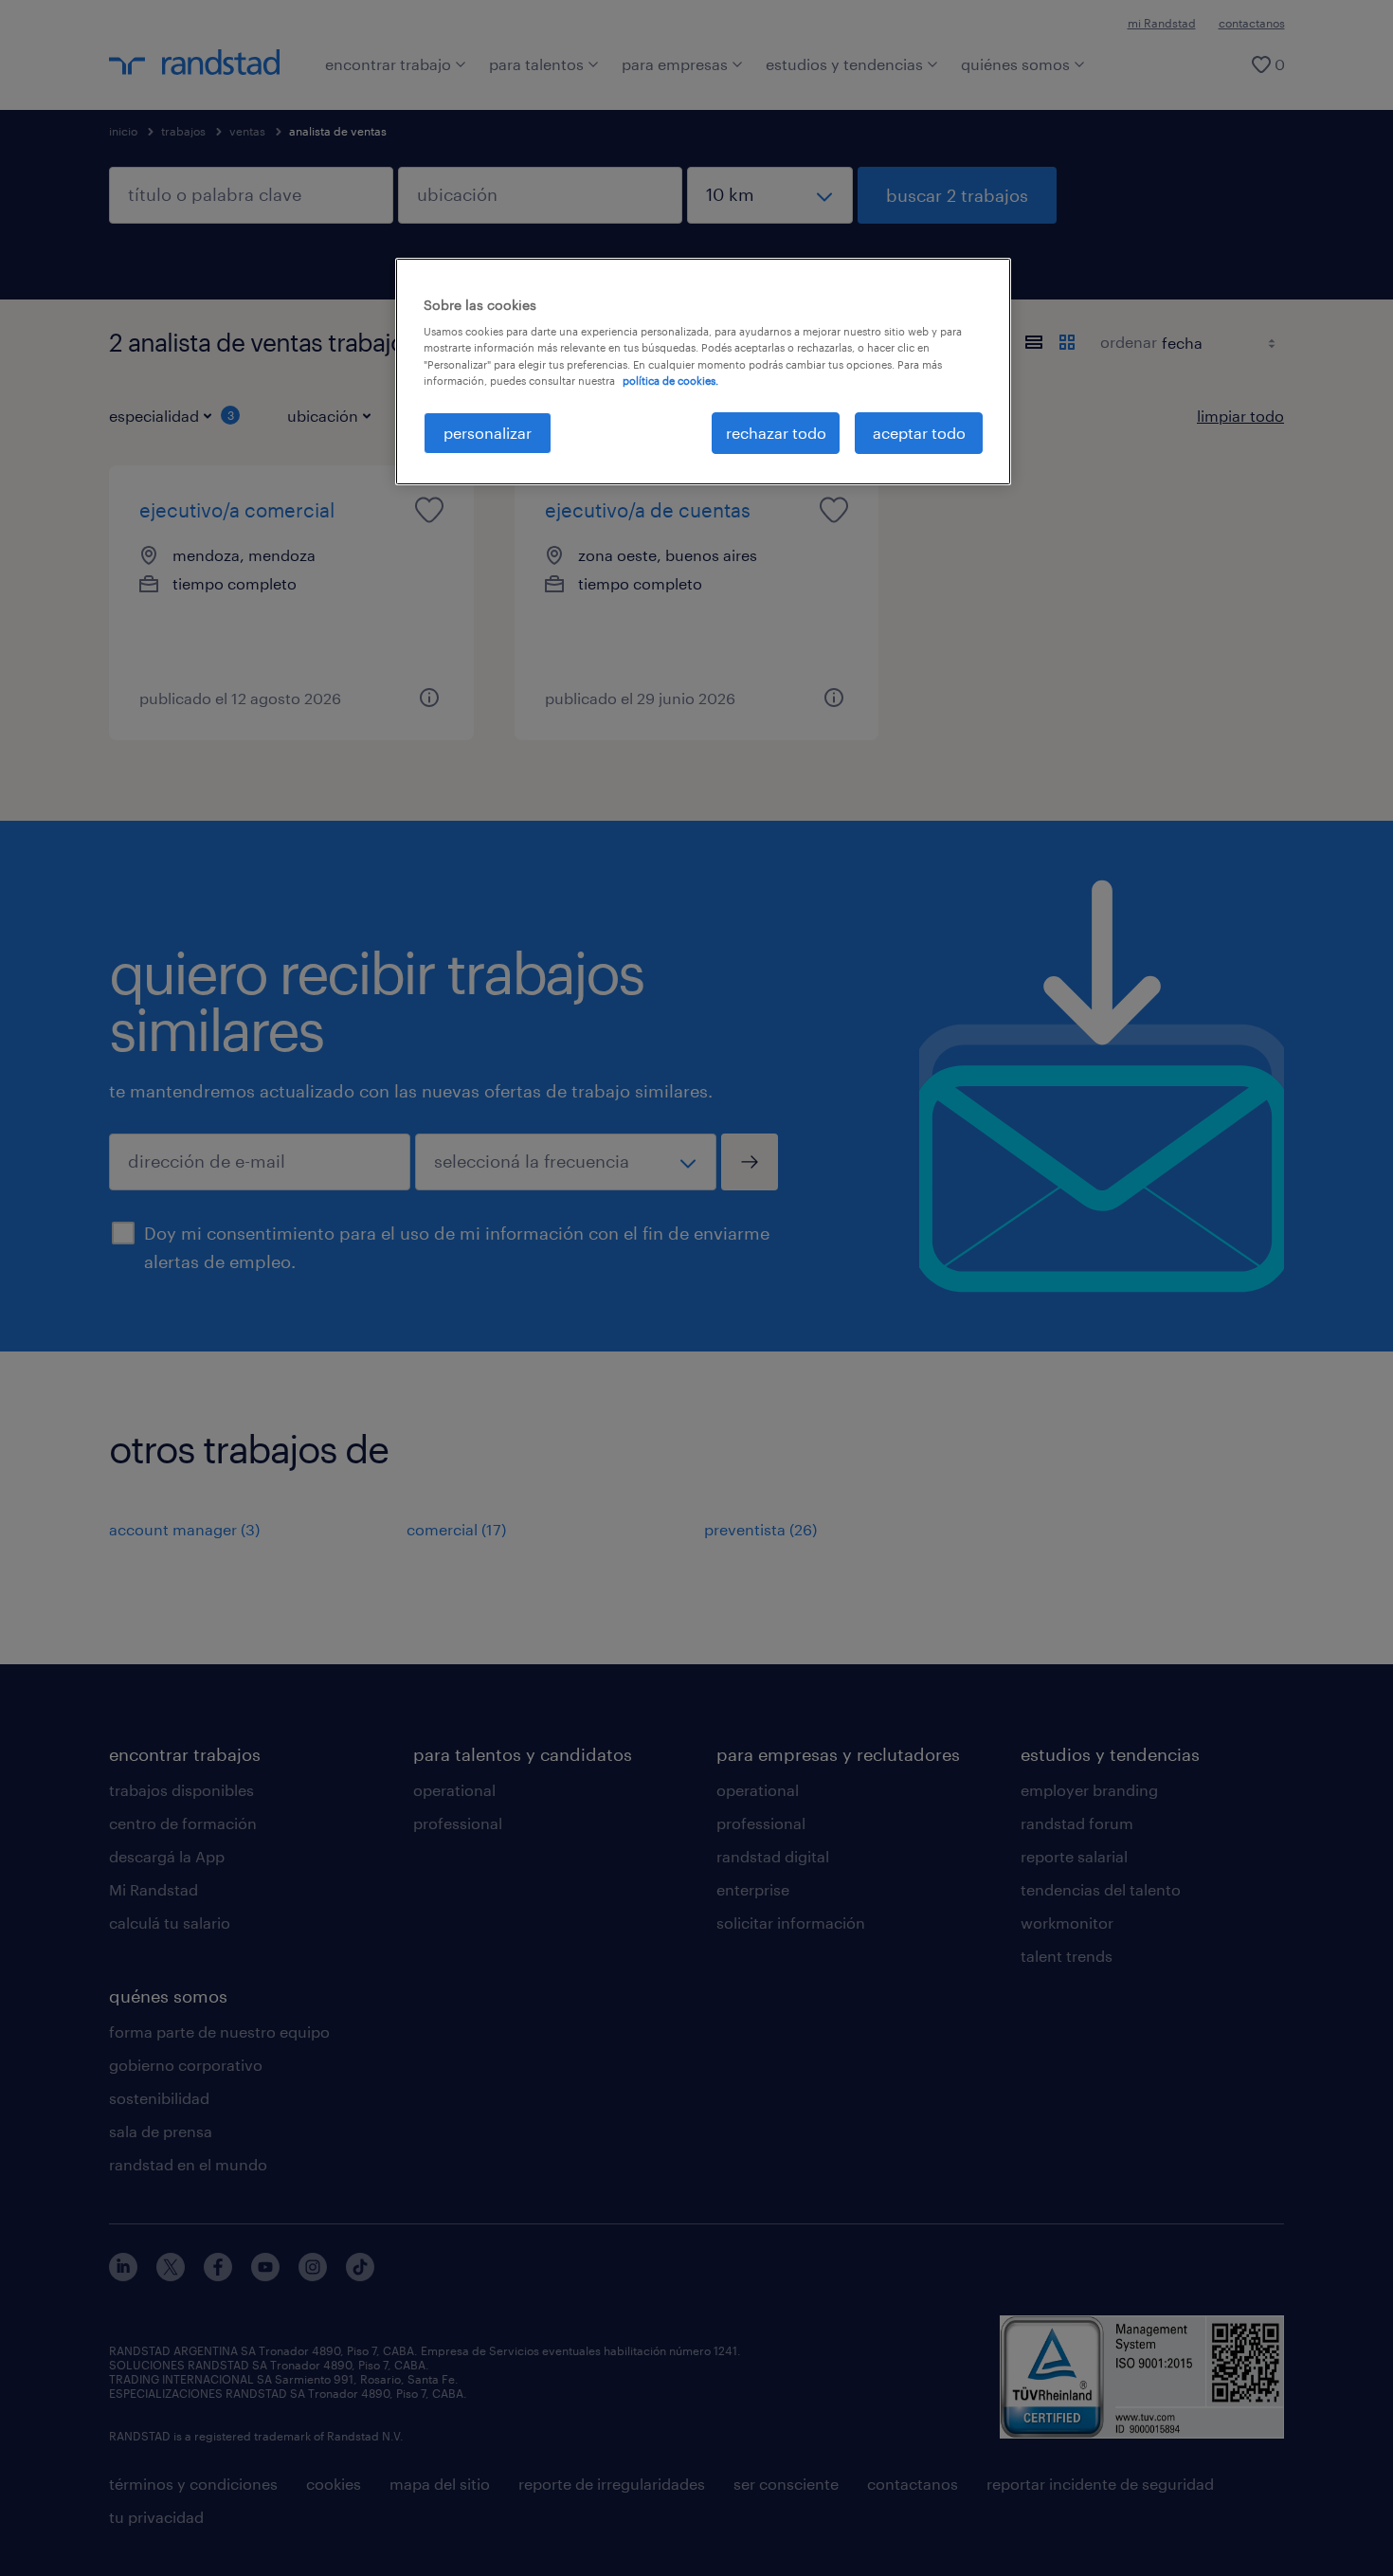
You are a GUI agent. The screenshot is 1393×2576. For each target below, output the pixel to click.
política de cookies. (670, 381)
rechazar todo (776, 433)
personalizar (488, 433)
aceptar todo (919, 433)
